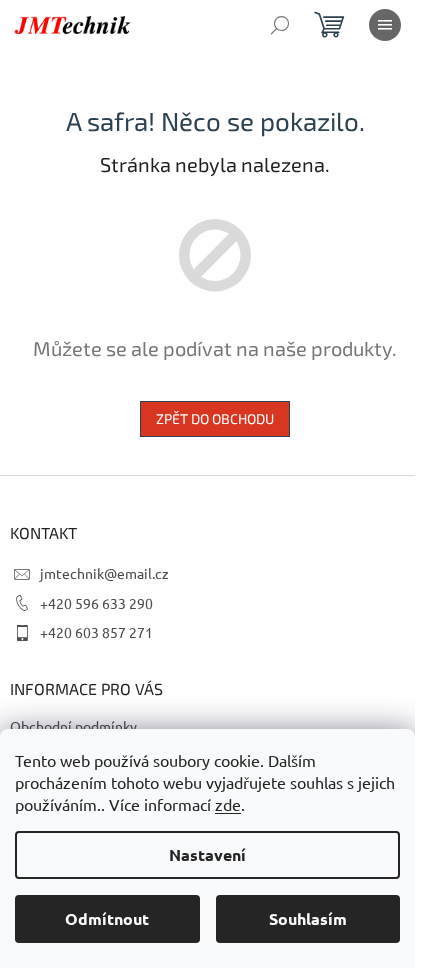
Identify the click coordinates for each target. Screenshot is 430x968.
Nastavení (207, 854)
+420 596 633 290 (96, 603)
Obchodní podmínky (73, 726)
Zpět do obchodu (215, 418)
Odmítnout (107, 918)
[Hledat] (280, 25)
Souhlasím (308, 918)
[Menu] (385, 25)
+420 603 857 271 (96, 632)
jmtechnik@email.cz (104, 573)
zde (228, 804)
